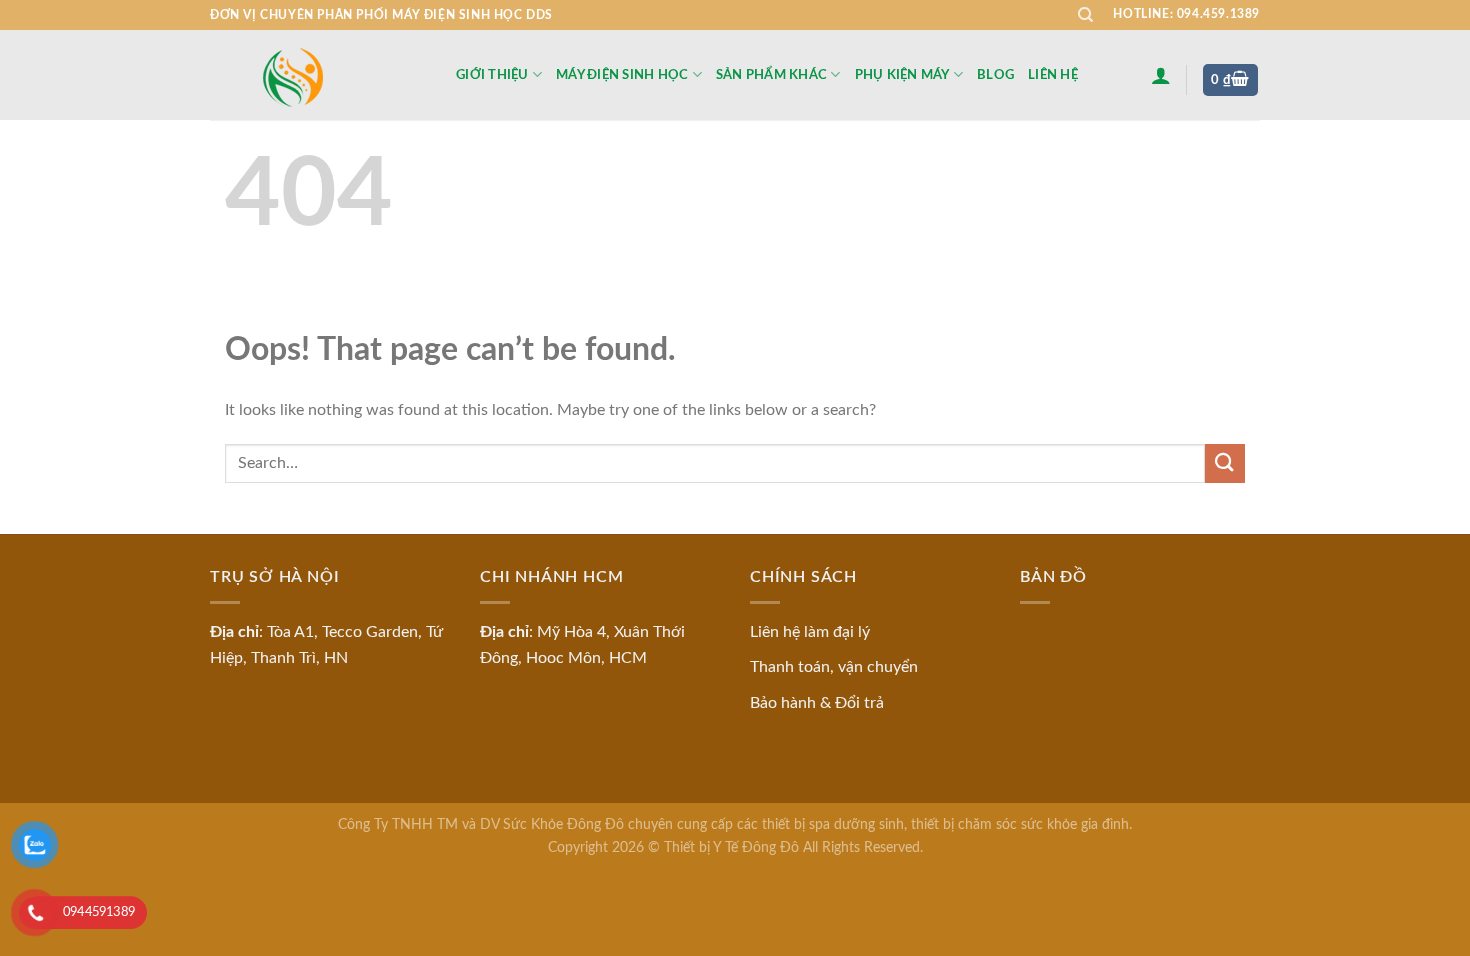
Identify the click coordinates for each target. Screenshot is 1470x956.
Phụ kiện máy (902, 75)
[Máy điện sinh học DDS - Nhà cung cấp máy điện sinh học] (318, 75)
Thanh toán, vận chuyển (834, 667)
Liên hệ (1053, 75)
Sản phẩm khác (771, 75)
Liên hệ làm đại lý (810, 632)
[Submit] (1225, 463)
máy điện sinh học (622, 75)
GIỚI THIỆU (492, 75)
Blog (995, 75)
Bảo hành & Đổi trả (817, 703)
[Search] (1085, 15)
